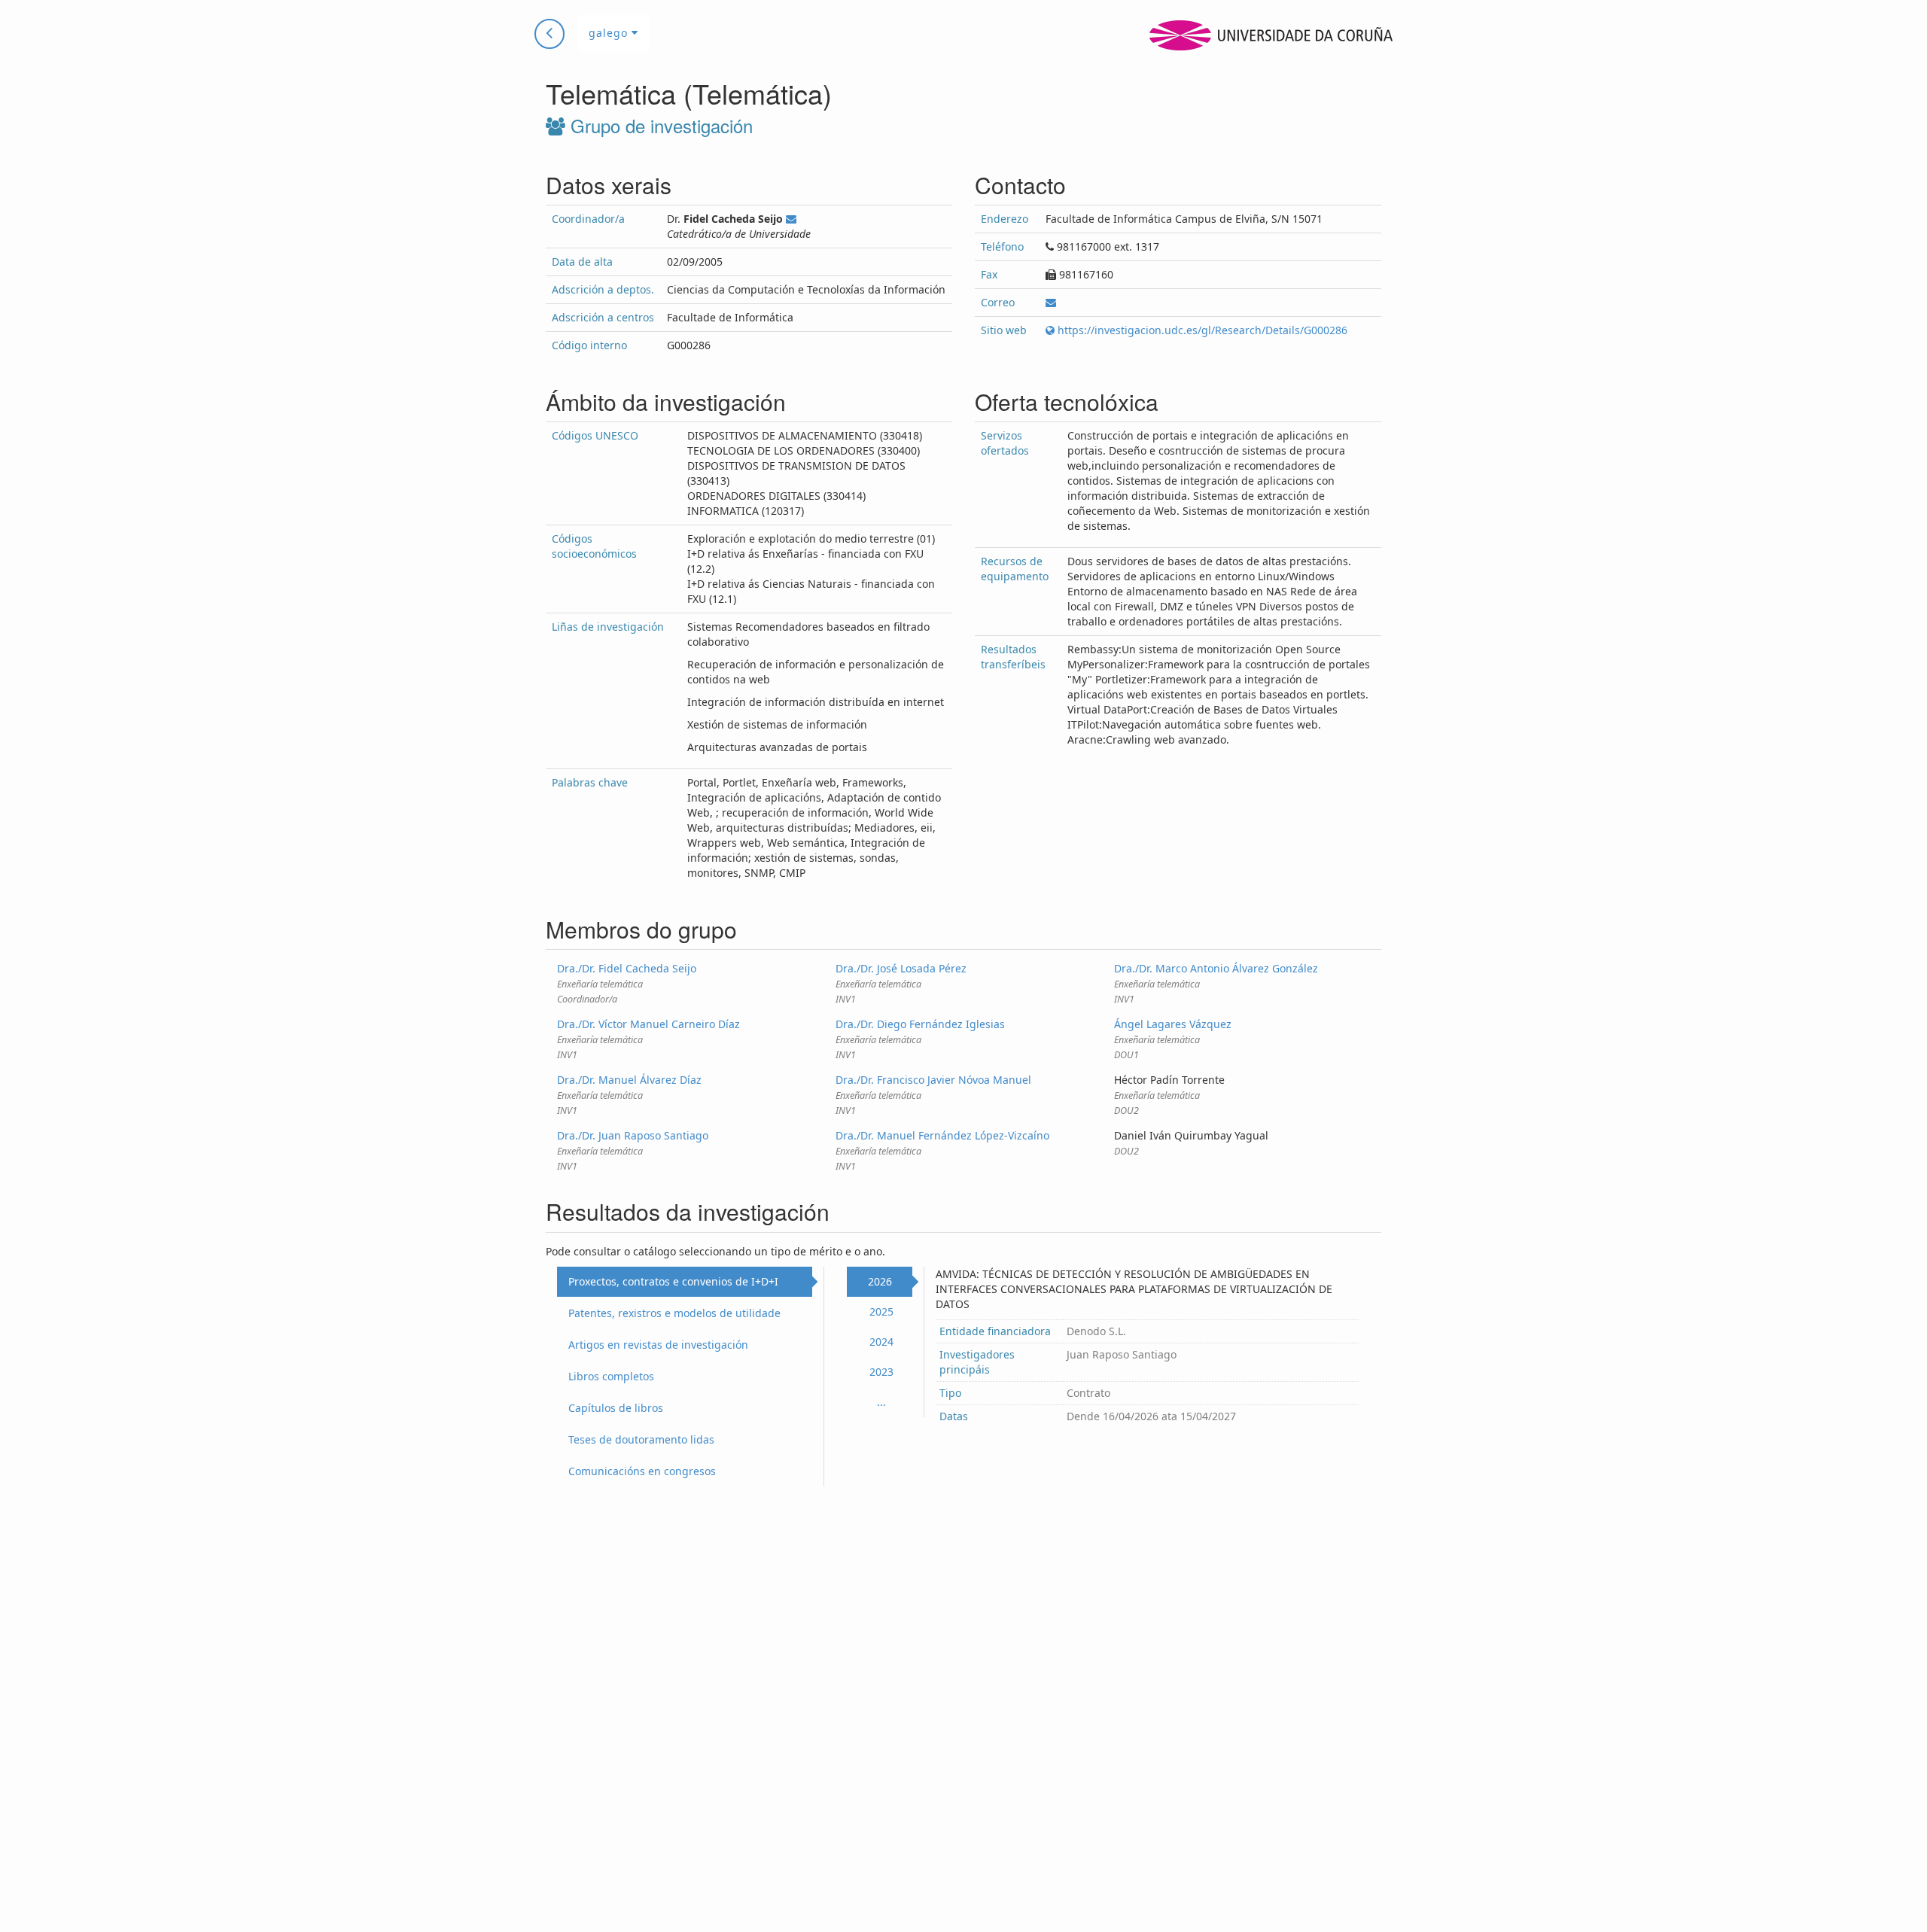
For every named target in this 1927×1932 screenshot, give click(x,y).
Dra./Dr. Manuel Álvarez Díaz (629, 1080)
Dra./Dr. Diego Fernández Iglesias (920, 1024)
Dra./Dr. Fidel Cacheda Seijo (627, 968)
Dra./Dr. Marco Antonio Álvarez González (1216, 968)
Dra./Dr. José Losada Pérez (901, 968)
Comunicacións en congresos (642, 1471)
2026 (880, 1281)
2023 (881, 1372)
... (881, 1402)
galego (610, 33)
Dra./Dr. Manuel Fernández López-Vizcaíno (942, 1135)
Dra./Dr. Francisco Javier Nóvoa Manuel (933, 1080)
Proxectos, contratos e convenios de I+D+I (673, 1281)
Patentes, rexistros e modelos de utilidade (674, 1313)
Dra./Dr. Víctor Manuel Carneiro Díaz (648, 1024)
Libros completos (611, 1376)
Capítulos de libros (616, 1408)
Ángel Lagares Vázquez (1173, 1024)
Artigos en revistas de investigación (658, 1345)
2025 (881, 1311)
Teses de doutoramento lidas (641, 1439)
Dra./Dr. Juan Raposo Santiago (633, 1135)
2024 (881, 1342)
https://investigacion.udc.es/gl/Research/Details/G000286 (1201, 330)
